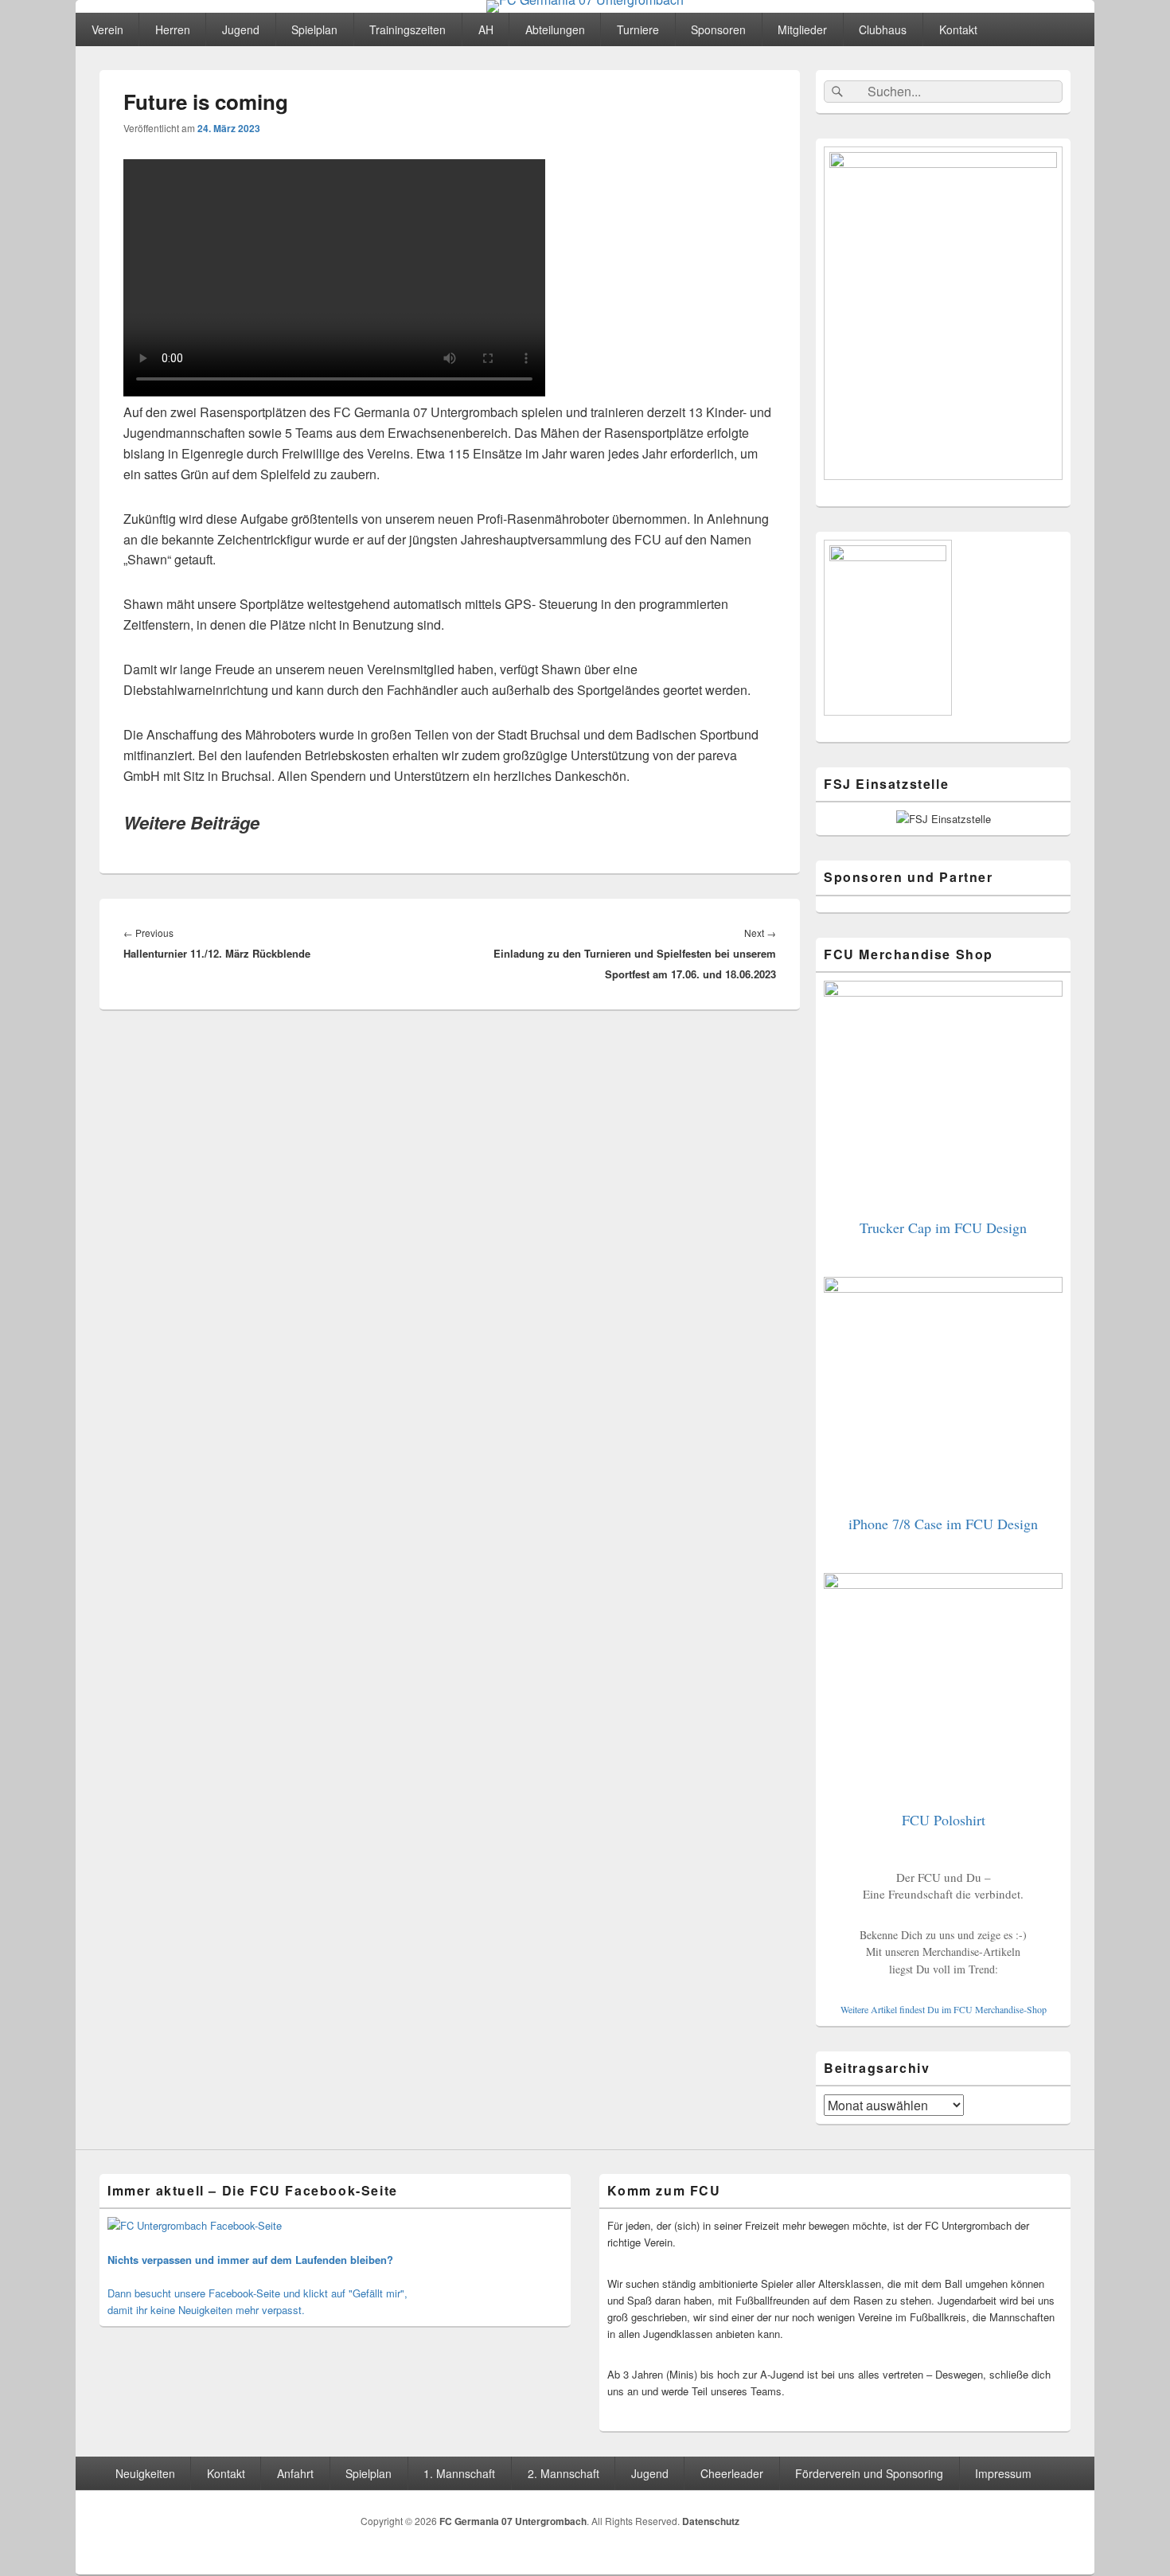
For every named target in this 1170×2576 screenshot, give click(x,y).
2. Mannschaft (564, 2473)
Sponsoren (718, 29)
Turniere (638, 29)
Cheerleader (732, 2473)
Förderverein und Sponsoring (869, 2473)
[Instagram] (1057, 2524)
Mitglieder (802, 29)
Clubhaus (883, 29)
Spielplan (314, 29)
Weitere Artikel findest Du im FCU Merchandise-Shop (944, 2009)
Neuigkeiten (145, 2473)
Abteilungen (555, 29)
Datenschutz (711, 2521)
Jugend (241, 29)
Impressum (1003, 2473)
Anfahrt (295, 2473)
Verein (107, 29)
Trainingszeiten (408, 29)
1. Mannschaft (459, 2473)
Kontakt (958, 29)
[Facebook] (1022, 2524)
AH (486, 29)
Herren (173, 29)
